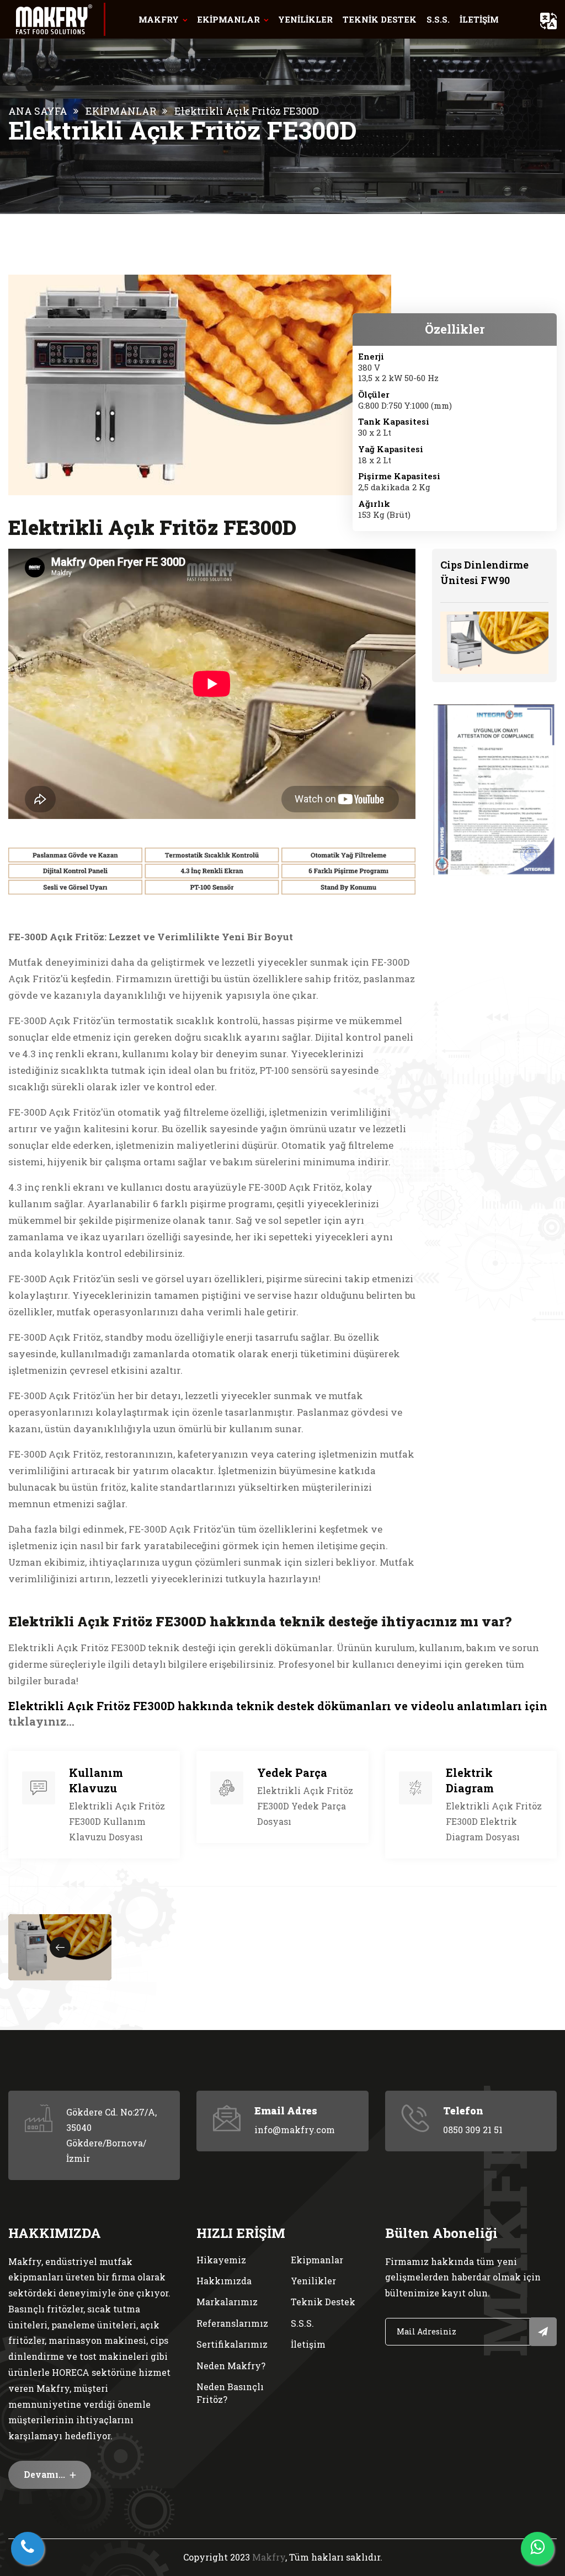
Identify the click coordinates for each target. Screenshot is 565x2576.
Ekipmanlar (317, 2260)
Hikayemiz (221, 2260)
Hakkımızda (224, 2281)
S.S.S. (438, 19)
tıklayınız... (41, 1721)
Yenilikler (313, 2281)
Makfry (269, 2557)
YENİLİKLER (305, 19)
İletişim (308, 2344)
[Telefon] (28, 2548)
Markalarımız (227, 2302)
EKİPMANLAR (228, 19)
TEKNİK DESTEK (380, 19)
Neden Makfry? (231, 2366)
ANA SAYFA (38, 111)
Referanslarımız (232, 2323)
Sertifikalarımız (232, 2344)
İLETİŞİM (479, 19)
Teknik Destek (323, 2302)
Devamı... (46, 2474)
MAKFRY (159, 19)
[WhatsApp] (537, 2548)
